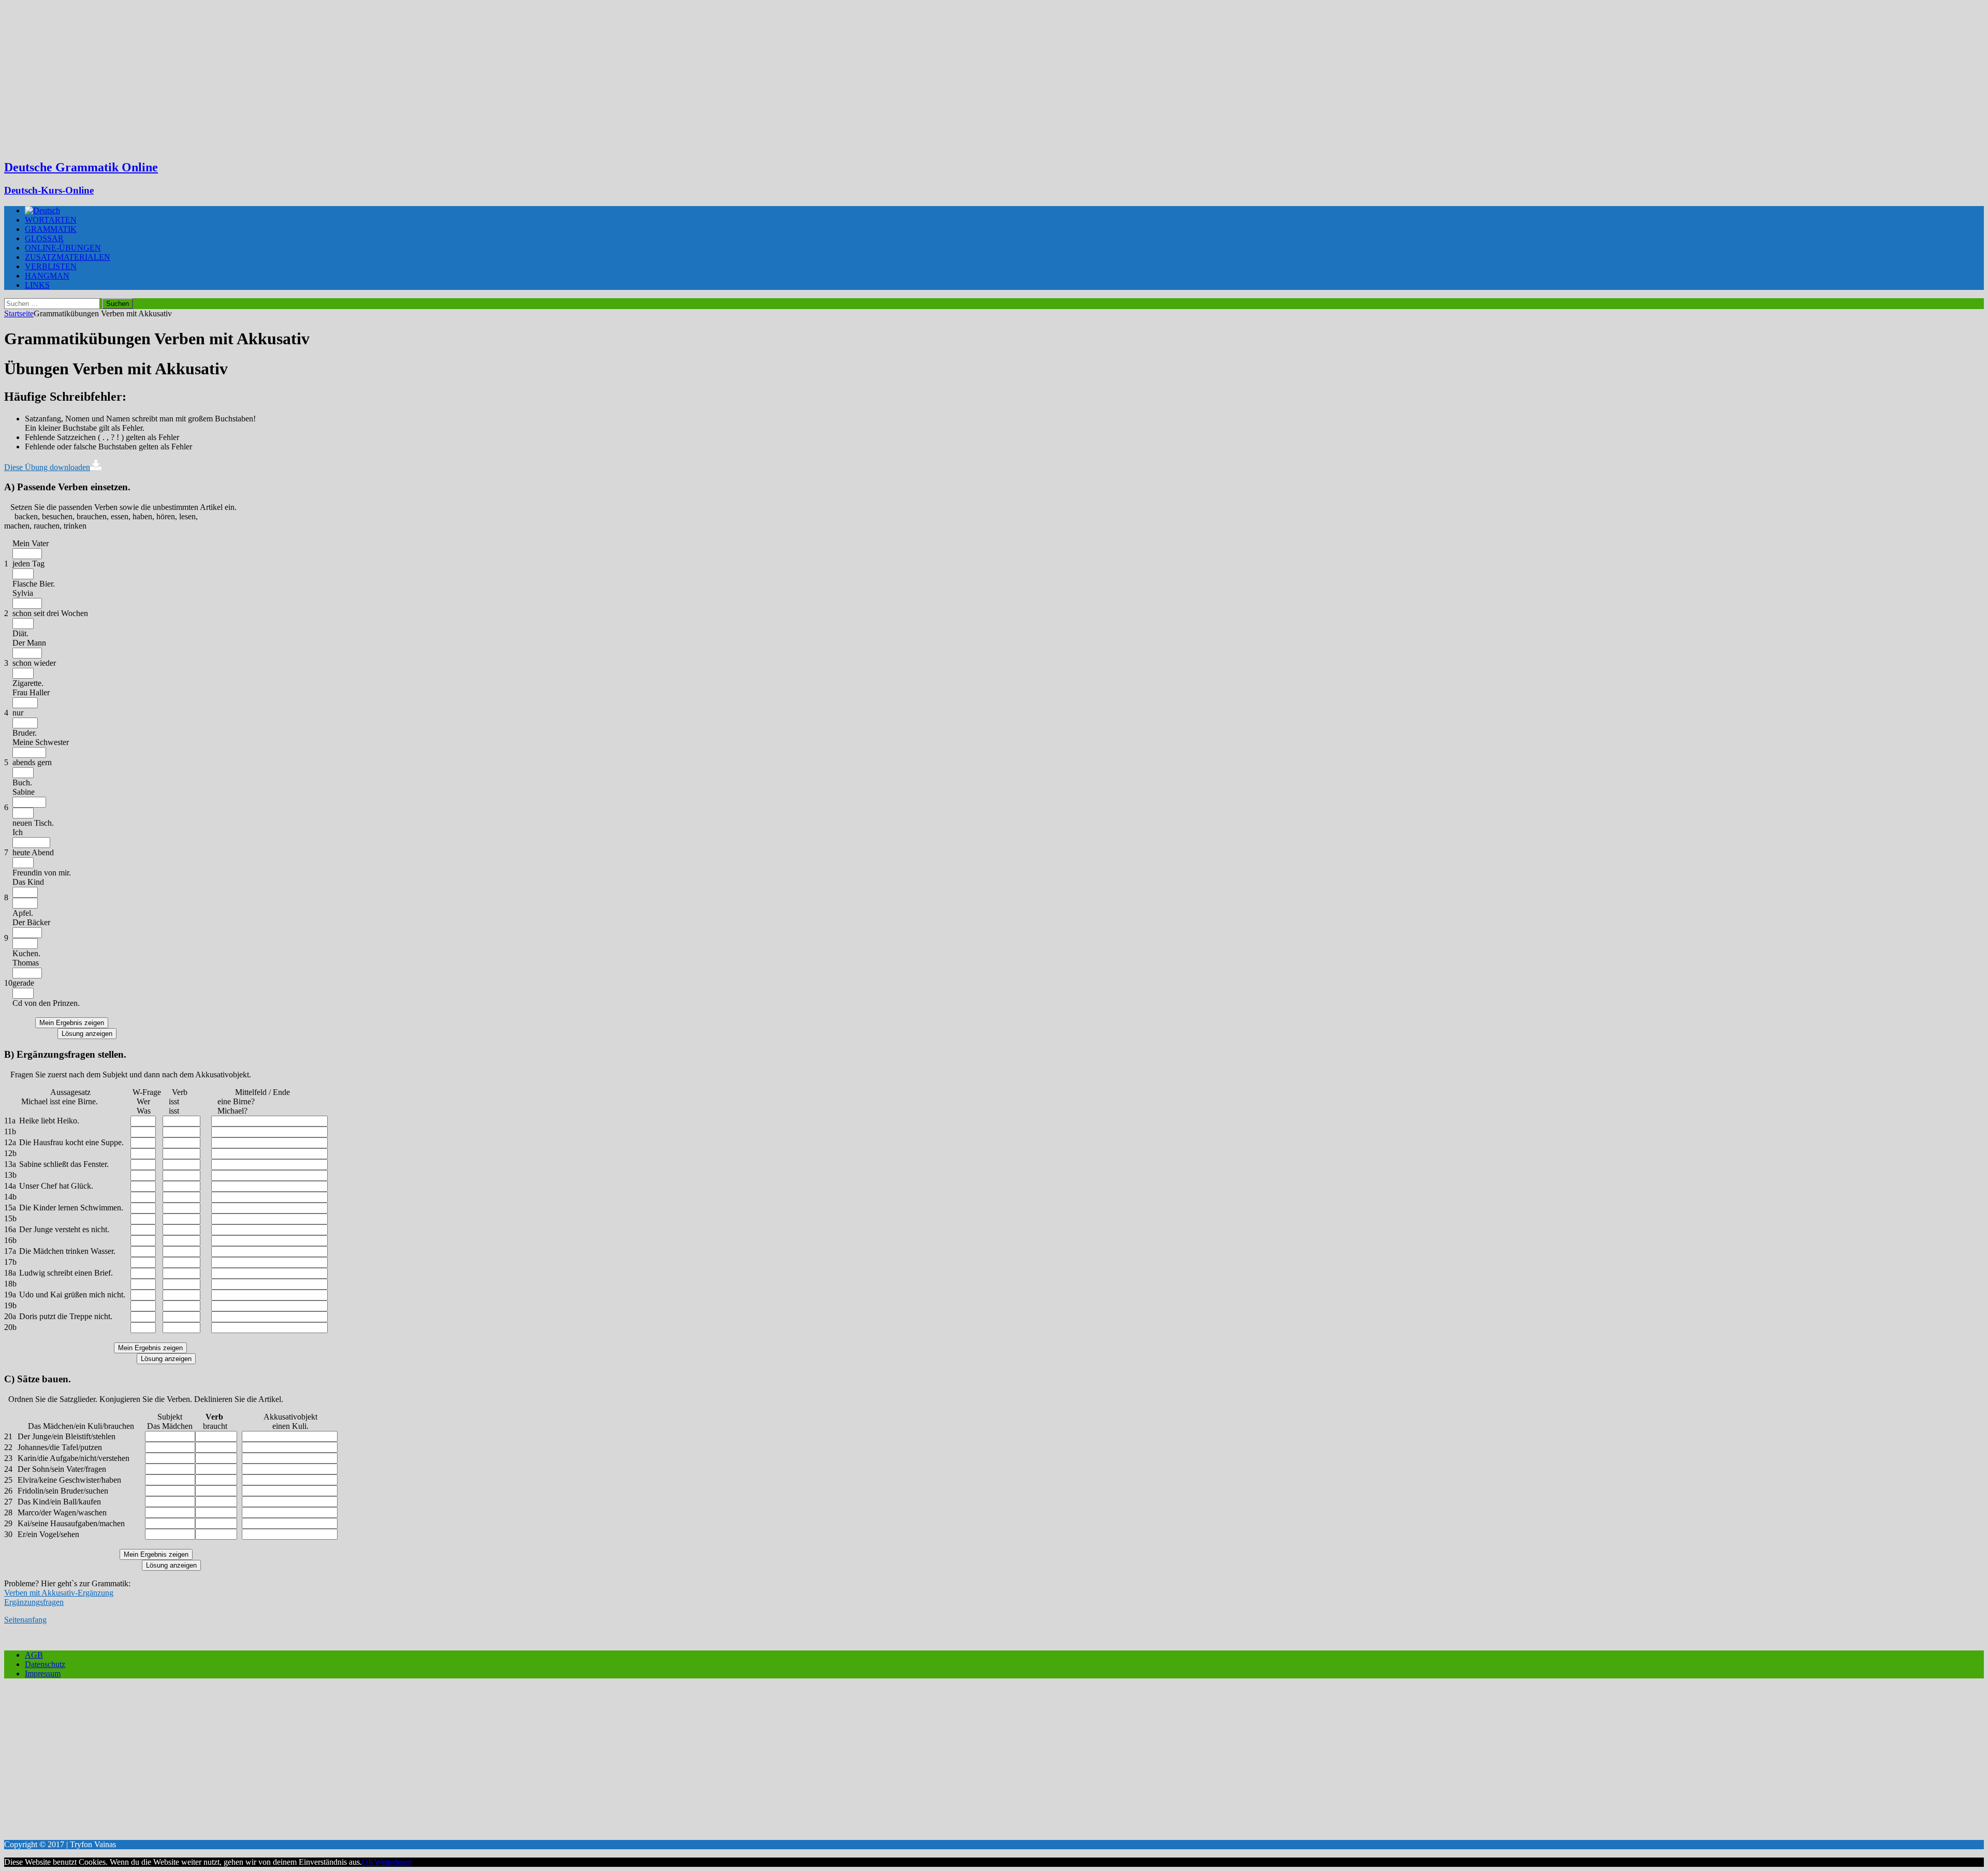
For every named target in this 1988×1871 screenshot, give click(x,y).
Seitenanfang (25, 1620)
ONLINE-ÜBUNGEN (63, 248)
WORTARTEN (51, 220)
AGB (34, 1655)
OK (368, 1862)
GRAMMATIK (51, 229)
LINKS (37, 285)
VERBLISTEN (51, 266)
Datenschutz (45, 1664)
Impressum (43, 1673)
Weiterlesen (393, 1862)
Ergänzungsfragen (34, 1602)
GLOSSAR (44, 238)
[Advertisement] (994, 78)
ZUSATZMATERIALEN (68, 257)
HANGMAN (47, 276)
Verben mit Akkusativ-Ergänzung (59, 1593)
